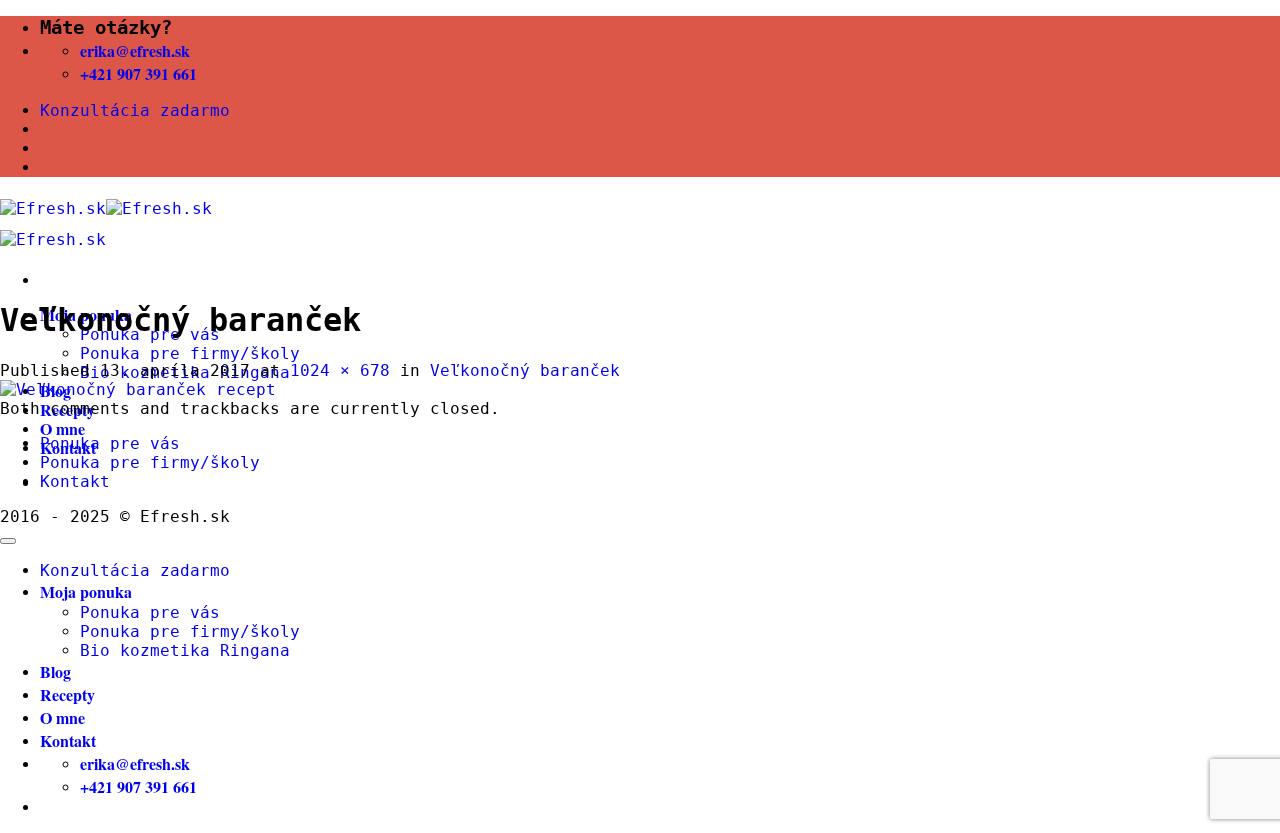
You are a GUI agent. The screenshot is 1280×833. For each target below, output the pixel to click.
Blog (55, 671)
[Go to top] (8, 541)
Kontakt (75, 481)
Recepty (67, 694)
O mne (62, 428)
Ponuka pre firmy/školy (190, 353)
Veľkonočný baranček (525, 370)
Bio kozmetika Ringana (185, 650)
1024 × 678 (340, 370)
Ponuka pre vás (110, 443)
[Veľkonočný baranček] (138, 389)
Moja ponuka (86, 591)
